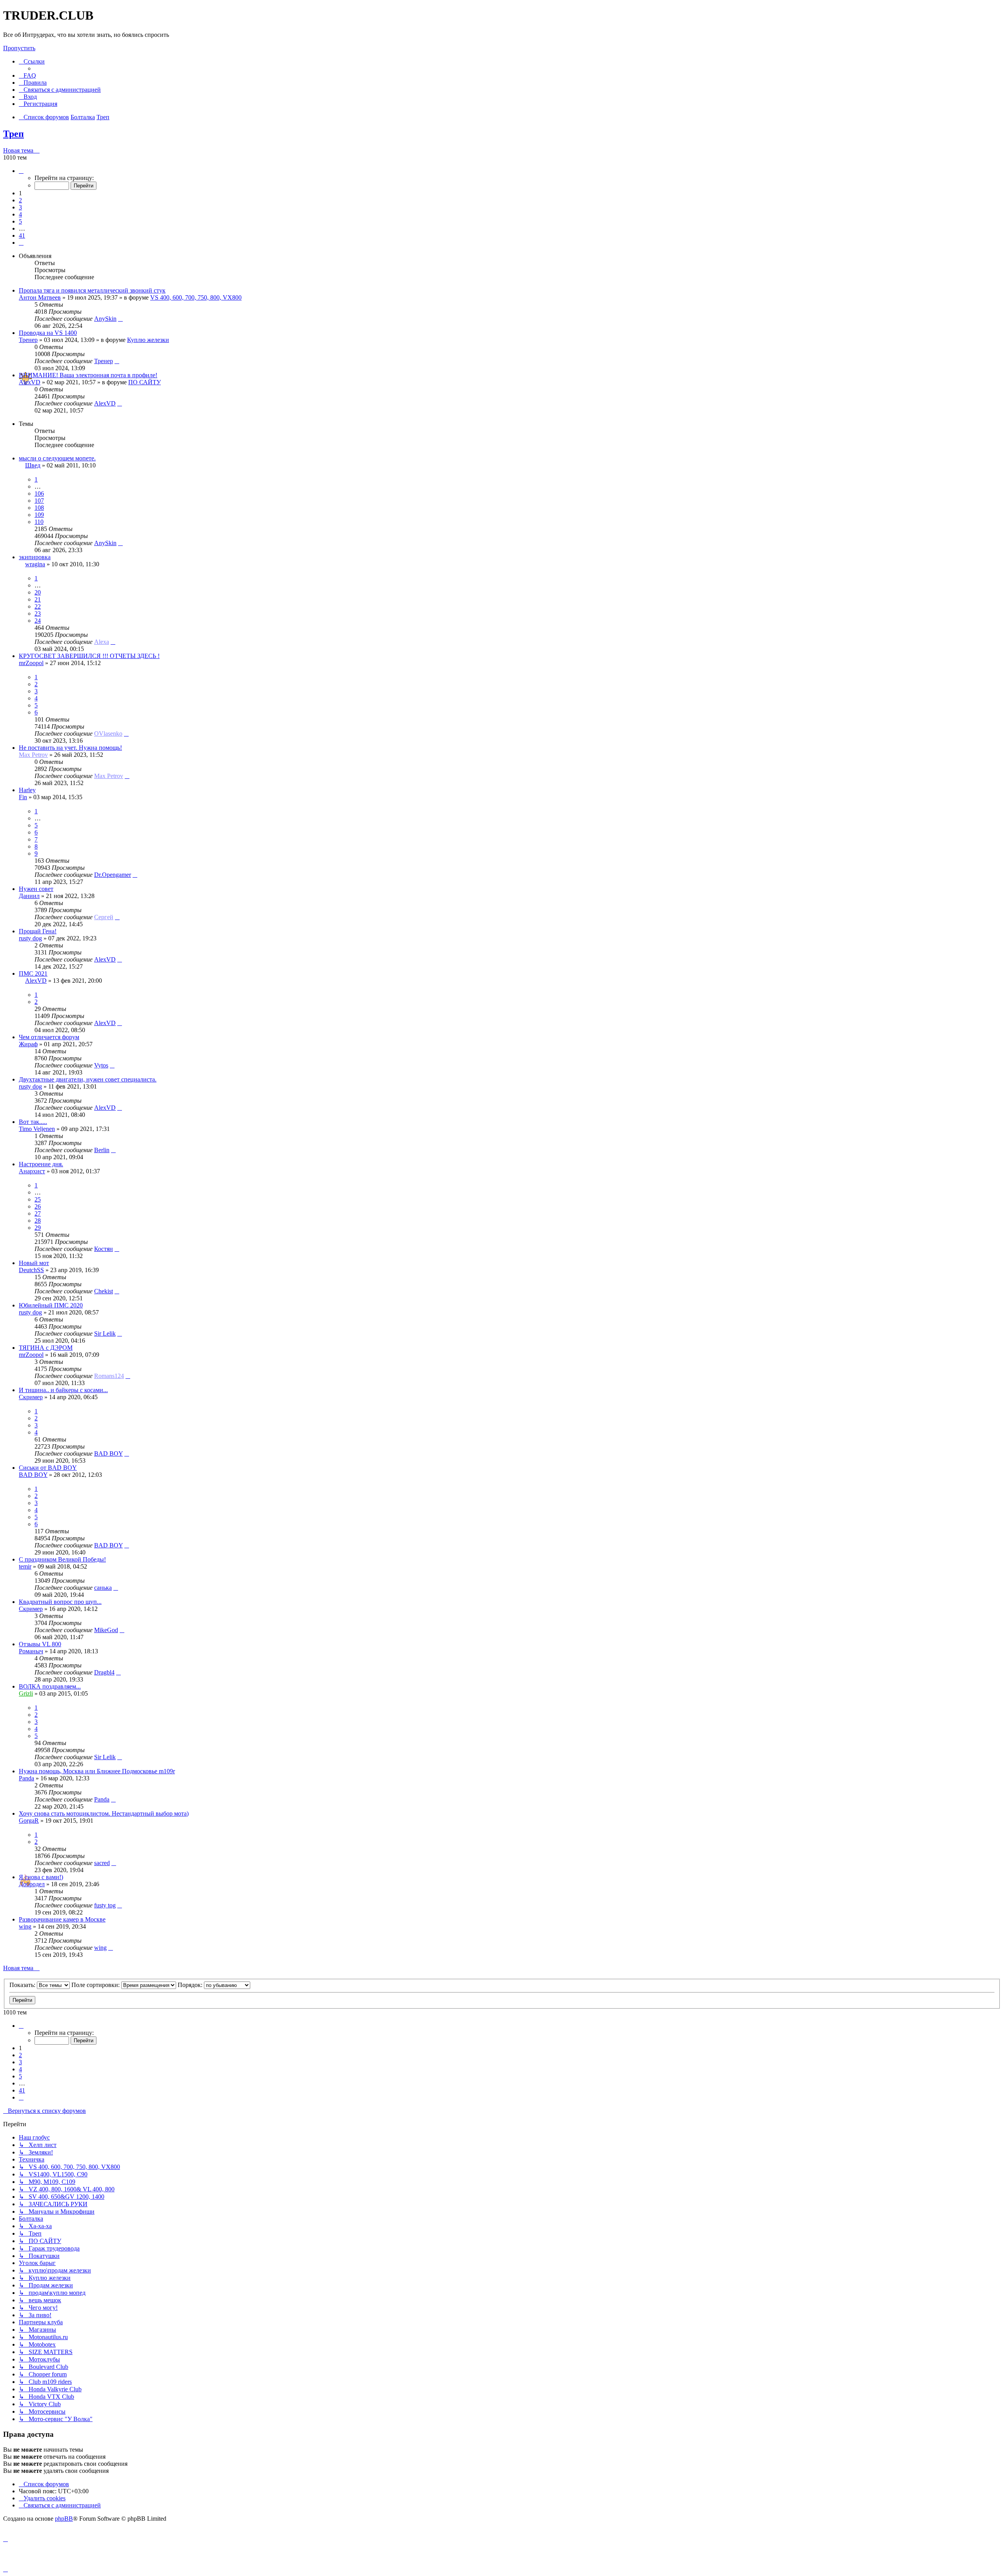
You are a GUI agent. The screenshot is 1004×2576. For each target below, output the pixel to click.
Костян (104, 1249)
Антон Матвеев (40, 297)
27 (38, 1213)
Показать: (23, 1985)
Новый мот (34, 1263)
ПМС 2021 (33, 973)
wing (25, 1926)
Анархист (32, 1171)
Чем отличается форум (49, 1037)
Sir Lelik (105, 1333)
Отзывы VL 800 (40, 1644)
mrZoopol (31, 663)
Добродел (32, 1884)
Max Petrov (33, 755)
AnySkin (105, 319)
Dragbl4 (104, 1672)
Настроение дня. (41, 1164)
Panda (26, 1778)
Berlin (102, 1150)
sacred (102, 1863)
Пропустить (19, 48)
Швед (33, 465)
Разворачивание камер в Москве (62, 1919)
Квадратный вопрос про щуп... (60, 1602)
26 (38, 1206)
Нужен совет (36, 889)
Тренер (28, 340)
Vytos (101, 1065)
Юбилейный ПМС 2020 (51, 1305)
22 (38, 606)
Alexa (102, 642)
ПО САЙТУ (145, 382)
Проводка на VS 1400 (48, 333)
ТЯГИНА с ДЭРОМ (46, 1348)
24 (38, 621)
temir (25, 1566)
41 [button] (22, 235)
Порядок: (191, 1985)
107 (39, 501)
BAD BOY (108, 1453)
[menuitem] (27, 75)
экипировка (35, 557)
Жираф (28, 1044)
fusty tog (105, 1905)
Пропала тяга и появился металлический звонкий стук (92, 290)
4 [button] (20, 214)
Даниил (29, 896)
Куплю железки (148, 340)
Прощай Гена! (38, 931)
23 (38, 614)
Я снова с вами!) (41, 1877)
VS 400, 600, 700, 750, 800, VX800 (196, 297)
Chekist (104, 1291)
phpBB (64, 2519)
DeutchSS (31, 1270)
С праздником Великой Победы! (62, 1559)
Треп (14, 134)
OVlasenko (108, 734)
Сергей (104, 917)
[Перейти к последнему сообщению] (120, 319)
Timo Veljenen (37, 1129)
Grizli (26, 1693)
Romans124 (109, 1376)
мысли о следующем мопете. (57, 458)
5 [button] (20, 221)
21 (38, 599)
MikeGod (106, 1630)
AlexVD (30, 382)
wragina (35, 564)
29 (38, 1228)
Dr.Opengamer (113, 875)
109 (39, 515)
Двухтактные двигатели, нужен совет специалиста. (88, 1079)
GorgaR (29, 1821)
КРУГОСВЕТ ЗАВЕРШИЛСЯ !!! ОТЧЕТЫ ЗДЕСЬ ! (89, 656)
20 (38, 592)
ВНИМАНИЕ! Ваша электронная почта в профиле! (88, 375)
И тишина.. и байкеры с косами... (63, 1390)
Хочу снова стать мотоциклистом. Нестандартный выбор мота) (104, 1813)
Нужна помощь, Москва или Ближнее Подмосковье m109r (97, 1771)
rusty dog (30, 938)
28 (38, 1221)
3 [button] (20, 207)
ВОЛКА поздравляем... (50, 1686)
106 (39, 494)
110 (39, 522)
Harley (27, 790)
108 (39, 508)
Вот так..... (33, 1122)
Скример (31, 1397)
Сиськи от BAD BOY (48, 1468)
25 (38, 1199)
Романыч (31, 1651)
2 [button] (20, 200)
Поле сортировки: (96, 1985)
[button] (21, 171)
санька (103, 1588)
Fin (23, 797)
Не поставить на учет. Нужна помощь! (70, 748)
